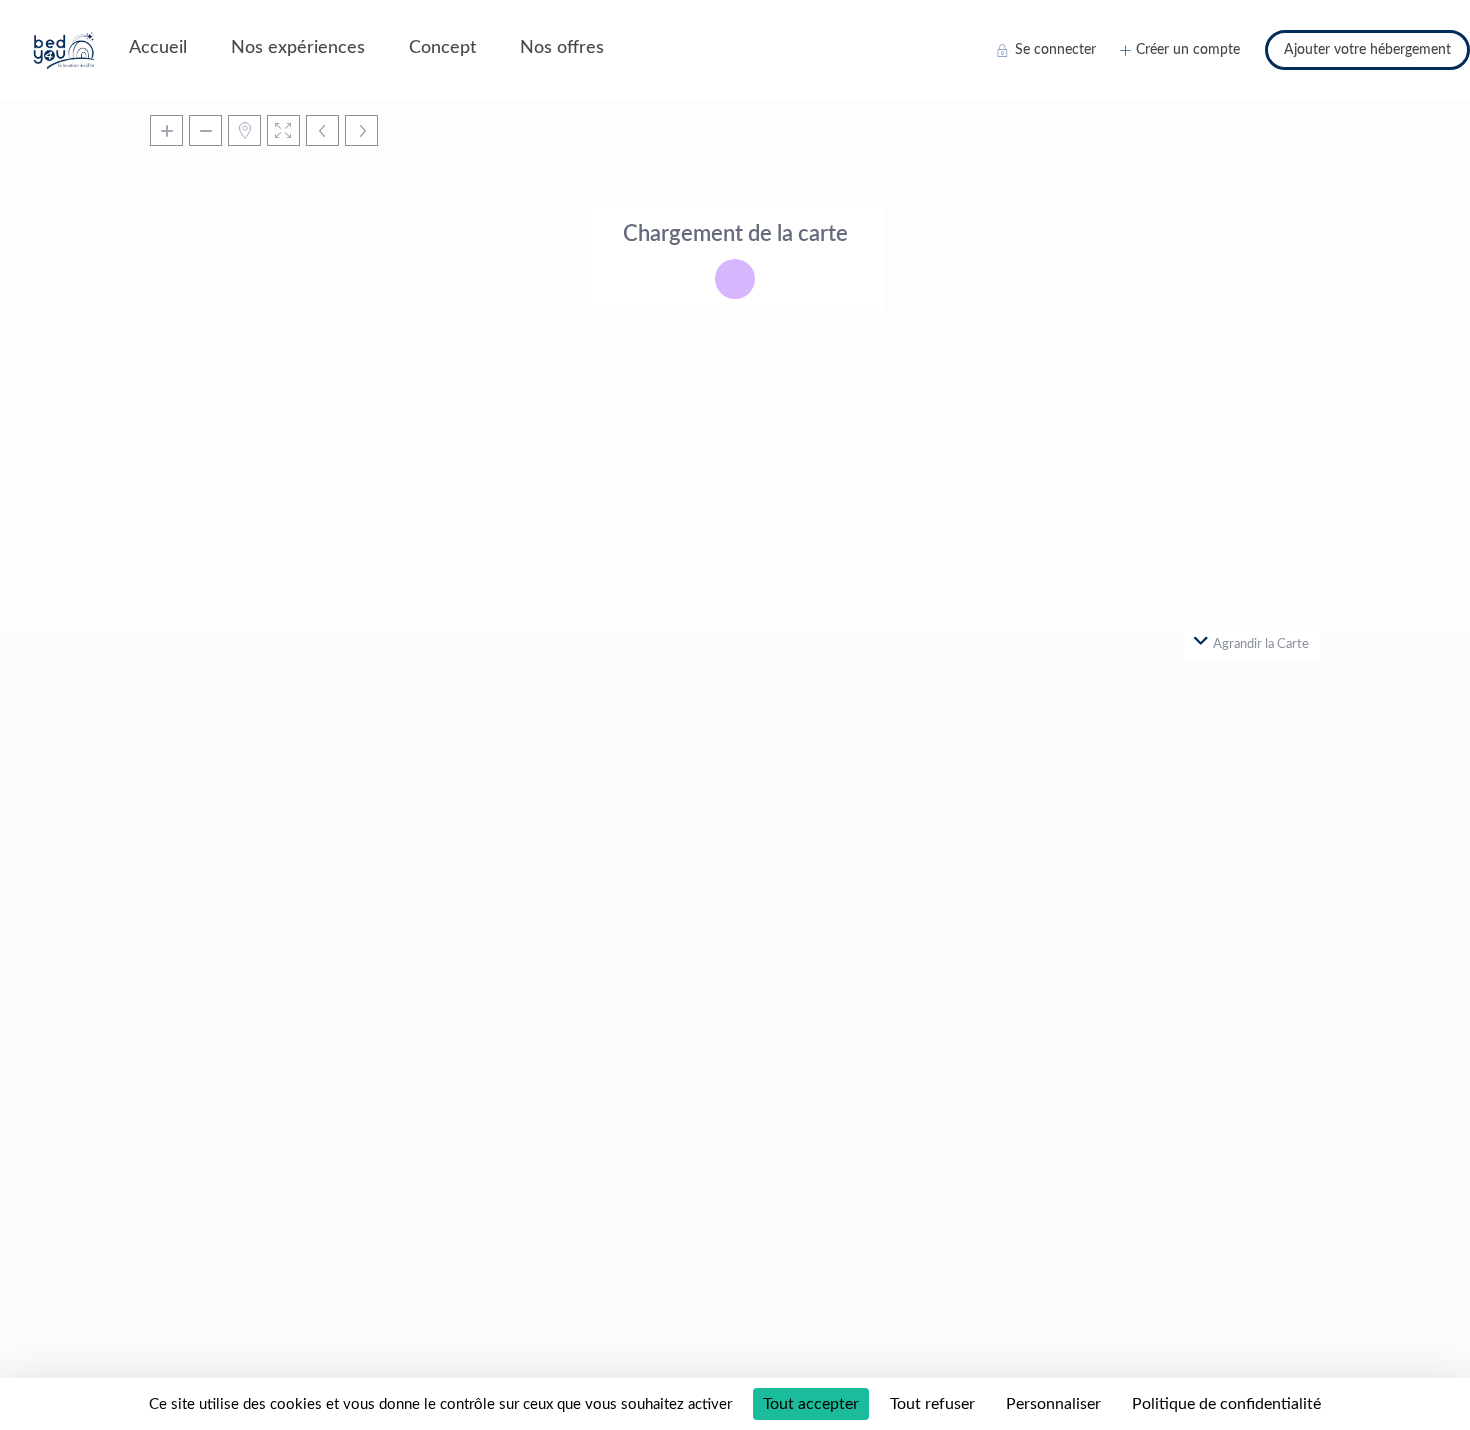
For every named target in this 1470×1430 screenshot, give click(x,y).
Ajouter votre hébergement (1367, 50)
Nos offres (562, 48)
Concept (442, 48)
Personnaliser (1053, 1404)
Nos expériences (298, 48)
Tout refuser (932, 1404)
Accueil (158, 48)
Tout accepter (811, 1404)
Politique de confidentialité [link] (1226, 1404)
